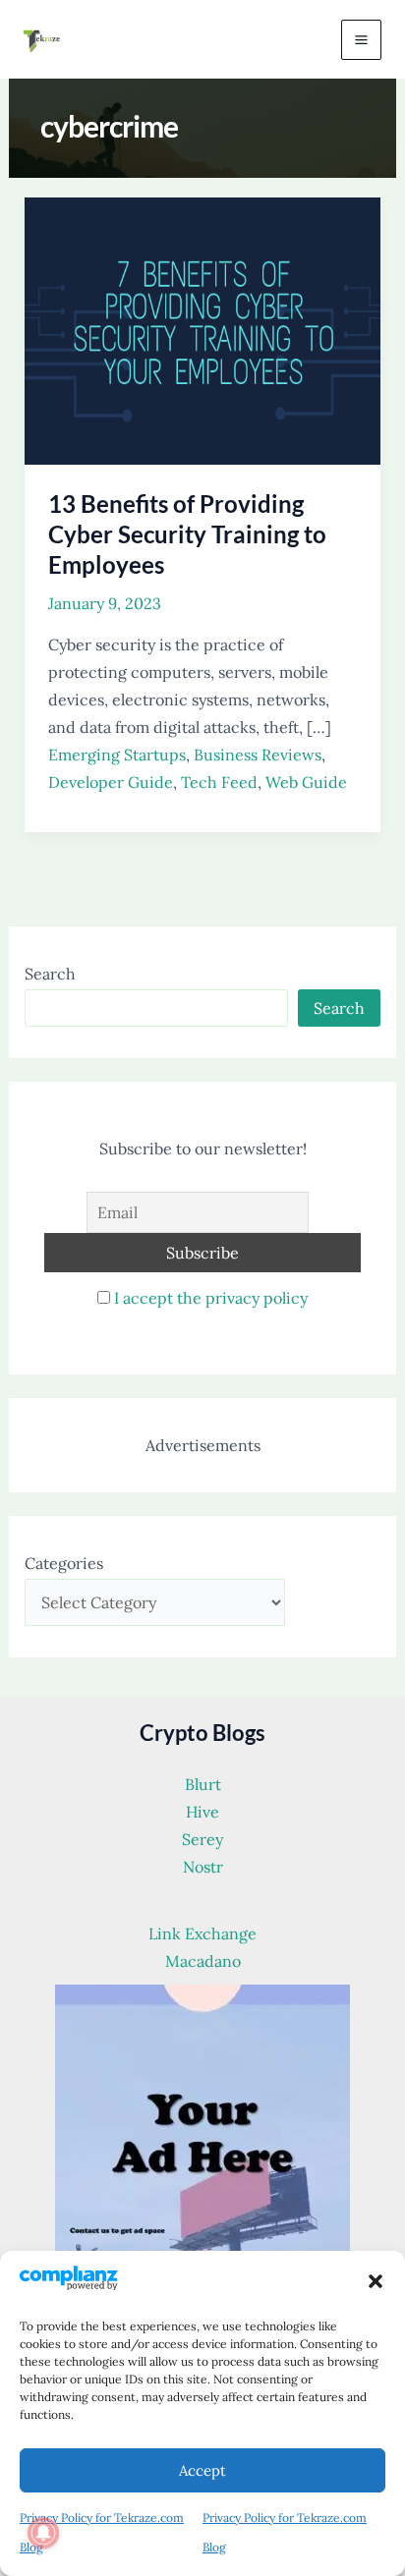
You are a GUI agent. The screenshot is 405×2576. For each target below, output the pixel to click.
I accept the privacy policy (211, 1298)
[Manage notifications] (43, 2533)
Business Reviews (258, 755)
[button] (376, 2281)
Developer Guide (111, 782)
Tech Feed (219, 782)
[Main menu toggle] (361, 40)
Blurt (203, 1784)
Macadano (203, 1961)
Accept (202, 2470)
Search (50, 974)
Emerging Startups (117, 755)
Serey (202, 1839)
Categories (64, 1563)
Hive (202, 1812)
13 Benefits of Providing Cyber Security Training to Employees (187, 534)
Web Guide (306, 782)
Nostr (203, 1867)
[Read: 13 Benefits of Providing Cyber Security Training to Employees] (203, 329)
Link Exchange (202, 1933)
